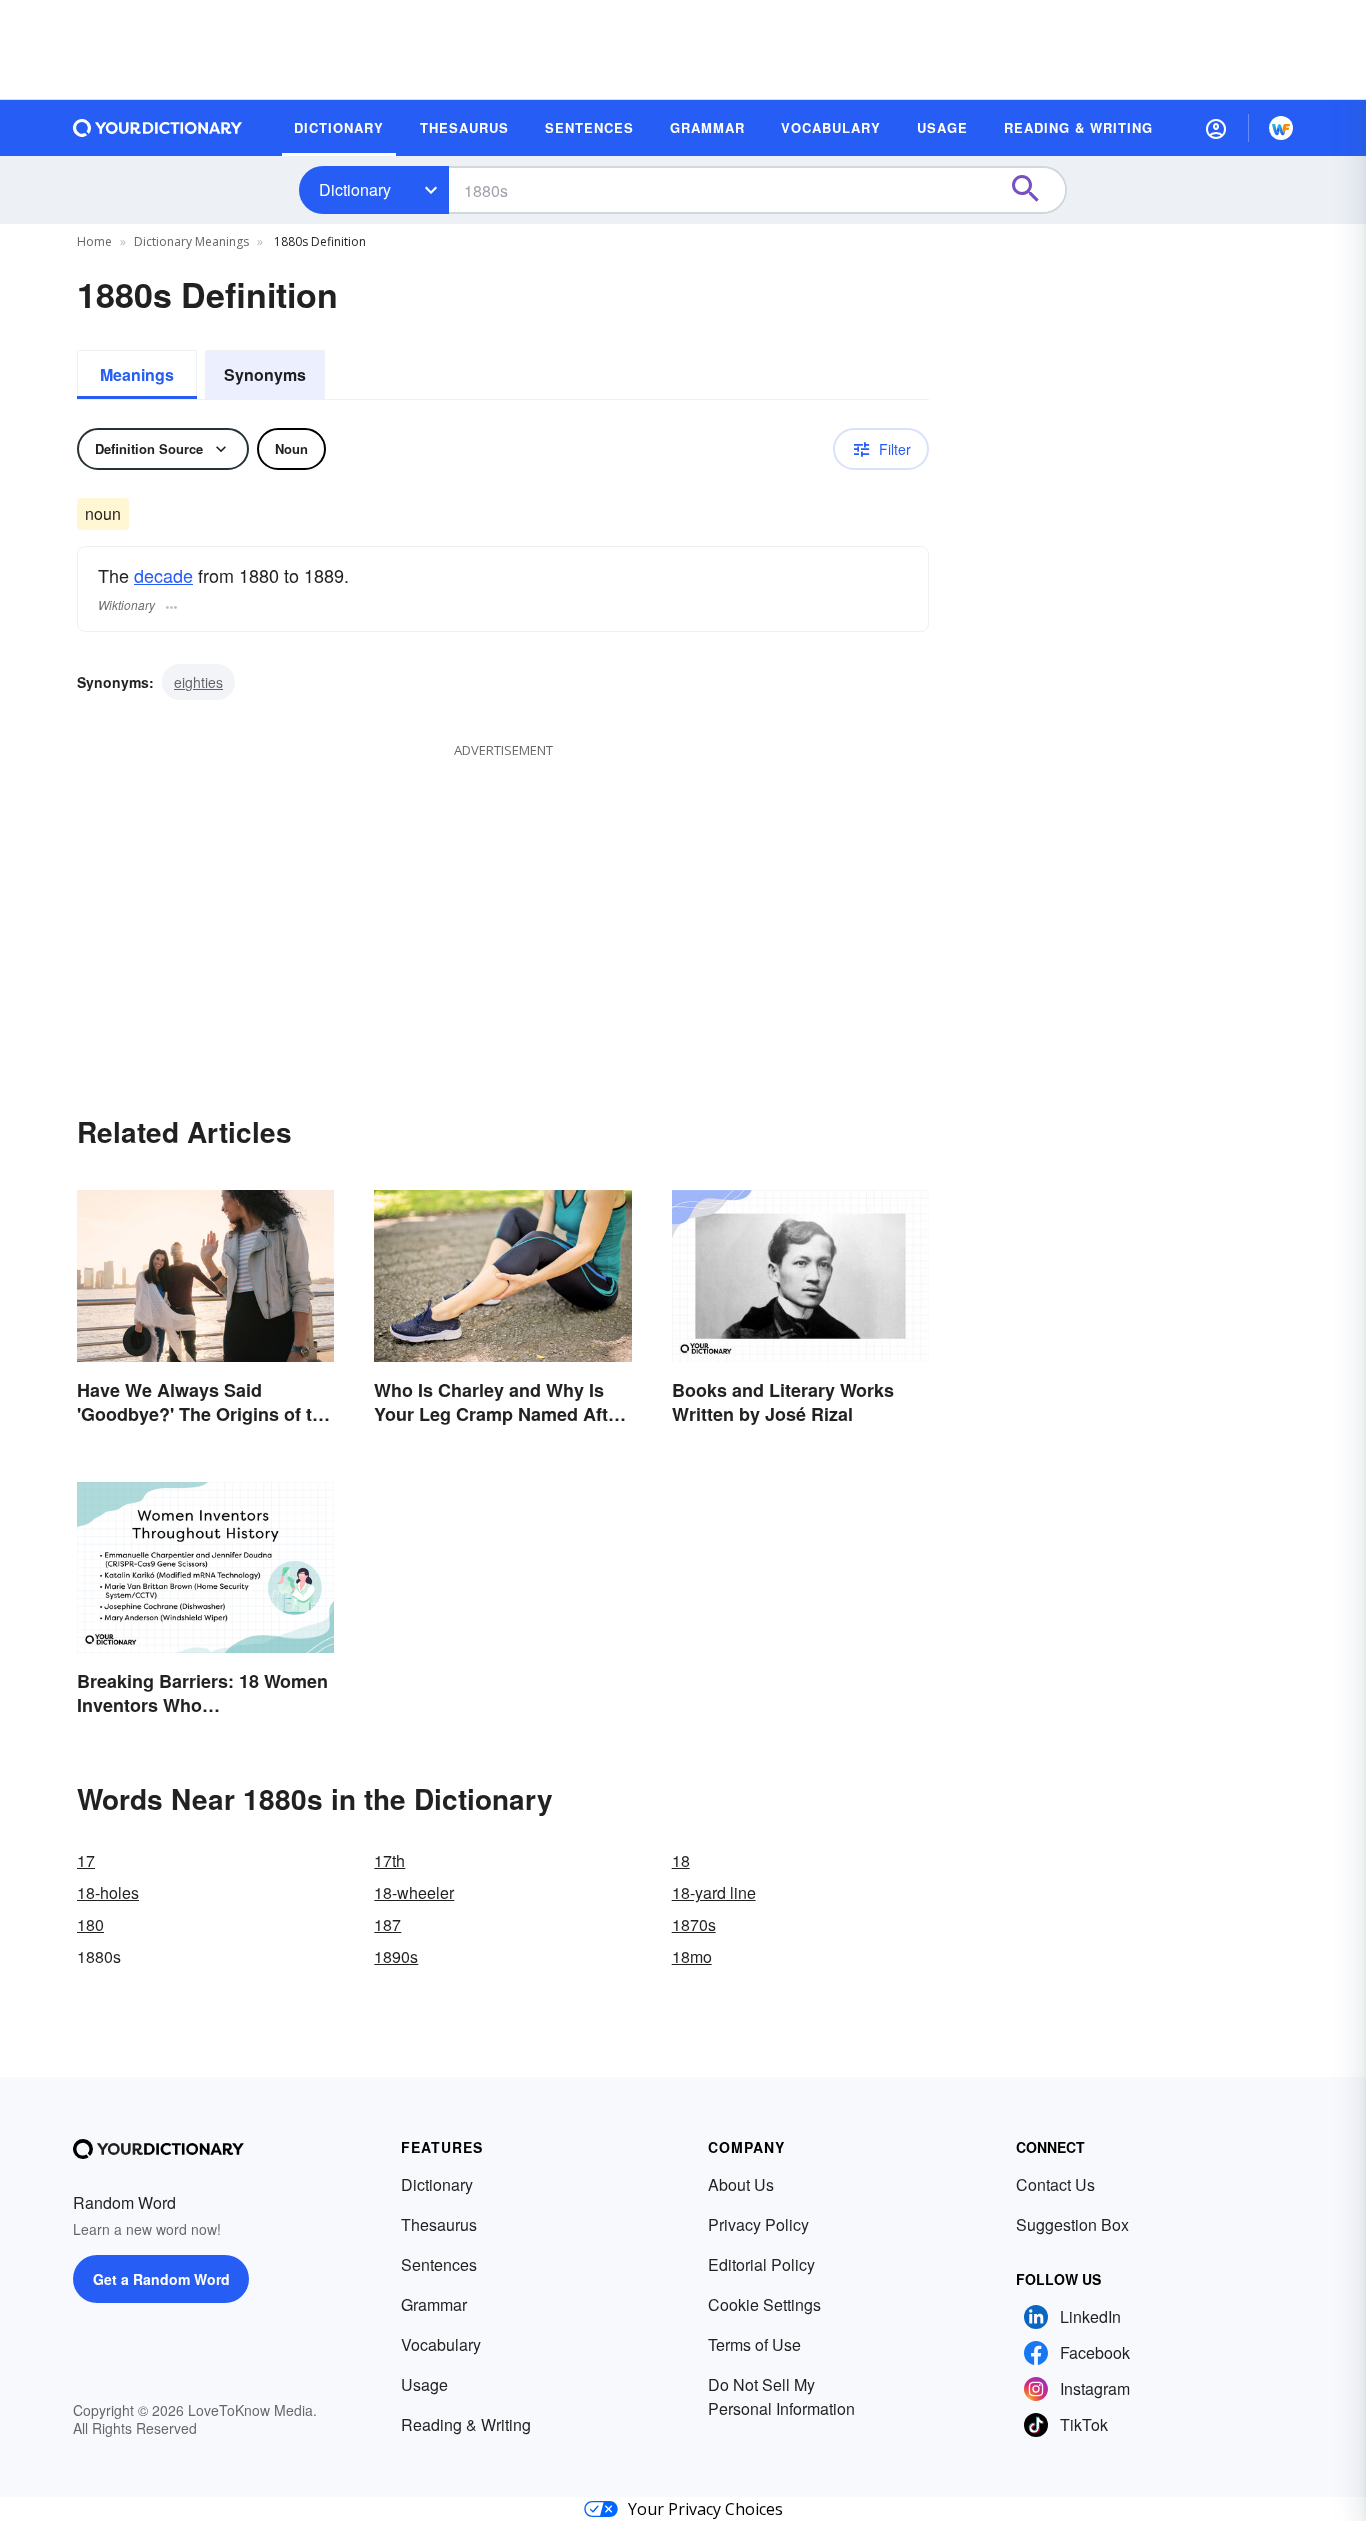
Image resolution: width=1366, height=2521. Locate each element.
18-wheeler (414, 1892)
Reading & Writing (466, 2424)
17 (86, 1860)
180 (90, 1924)
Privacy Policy (758, 2224)
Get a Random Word (161, 2279)
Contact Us (1055, 2184)
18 (681, 1860)
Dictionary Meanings (191, 241)
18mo (692, 1956)
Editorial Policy (761, 2264)
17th (389, 1860)
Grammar (434, 2304)
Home (94, 241)
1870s (694, 1924)
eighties (198, 682)
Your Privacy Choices (705, 2509)
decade (163, 575)
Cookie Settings (764, 2304)
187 (387, 1924)
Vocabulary (441, 2344)
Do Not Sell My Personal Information (781, 2396)
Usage (424, 2384)
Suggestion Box (1072, 2224)
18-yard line (714, 1892)
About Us (741, 2184)
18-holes (108, 1892)
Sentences (439, 2264)
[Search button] (1035, 190)
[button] (1216, 128)
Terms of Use (754, 2344)
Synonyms (265, 374)
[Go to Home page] (158, 128)
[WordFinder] (1281, 128)
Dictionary (355, 189)
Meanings (137, 374)
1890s (396, 1956)
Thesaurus (439, 2224)
